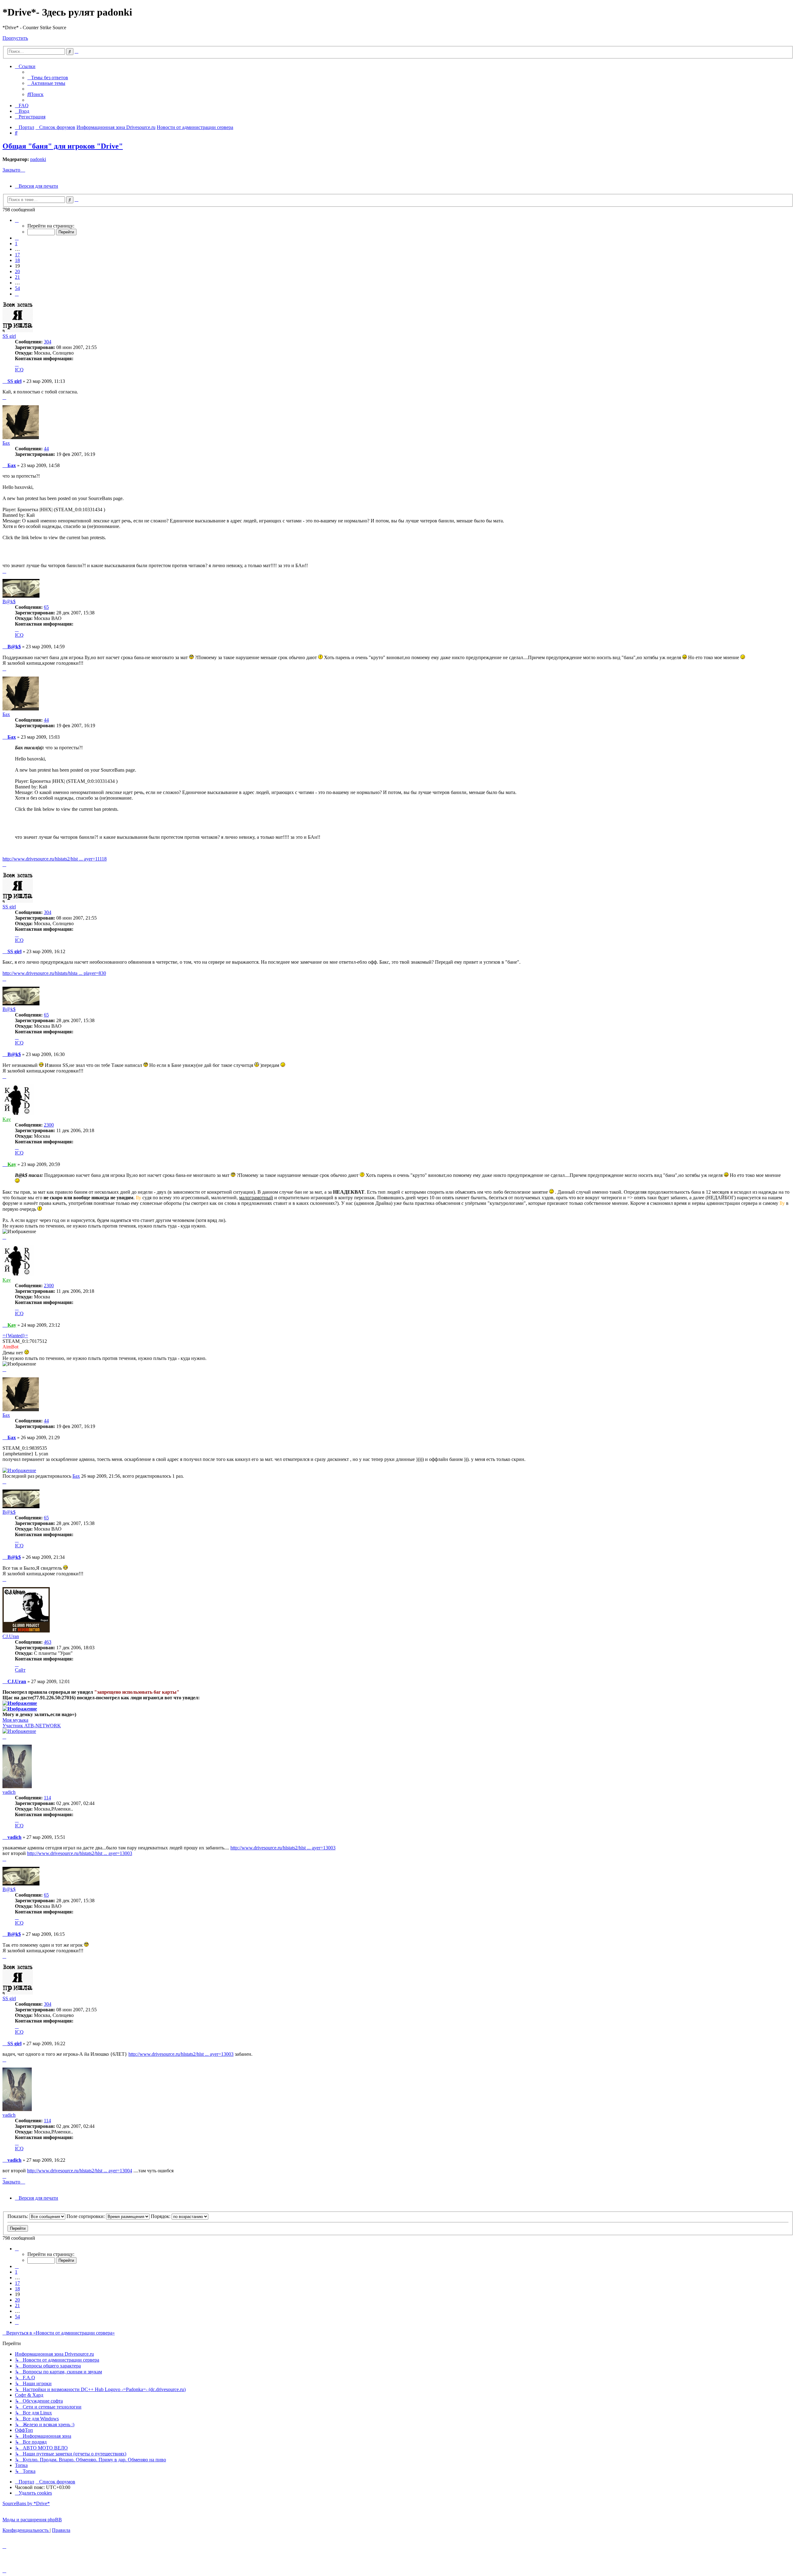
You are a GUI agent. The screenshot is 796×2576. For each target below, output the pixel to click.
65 (46, 607)
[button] (17, 220)
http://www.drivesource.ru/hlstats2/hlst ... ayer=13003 (283, 1848)
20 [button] (17, 271)
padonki (38, 159)
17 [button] (17, 255)
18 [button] (17, 260)
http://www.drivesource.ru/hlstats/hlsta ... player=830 (54, 973)
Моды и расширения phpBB (32, 2520)
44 (46, 449)
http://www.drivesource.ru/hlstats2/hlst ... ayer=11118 (55, 859)
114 (47, 1798)
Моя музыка (15, 1720)
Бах (6, 443)
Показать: (18, 2216)
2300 (49, 1125)
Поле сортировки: (86, 2216)
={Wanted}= (15, 1336)
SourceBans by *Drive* (26, 2503)
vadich (9, 1792)
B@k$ (9, 602)
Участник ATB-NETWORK (32, 1726)
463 (48, 1642)
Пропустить (15, 38)
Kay (7, 1119)
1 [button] (16, 243)
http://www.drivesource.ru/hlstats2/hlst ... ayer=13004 (80, 2171)
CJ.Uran (11, 1636)
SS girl (9, 336)
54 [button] (17, 288)
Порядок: (161, 2216)
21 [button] (17, 277)
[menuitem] (48, 78)
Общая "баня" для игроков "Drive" (63, 146)
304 (48, 342)
